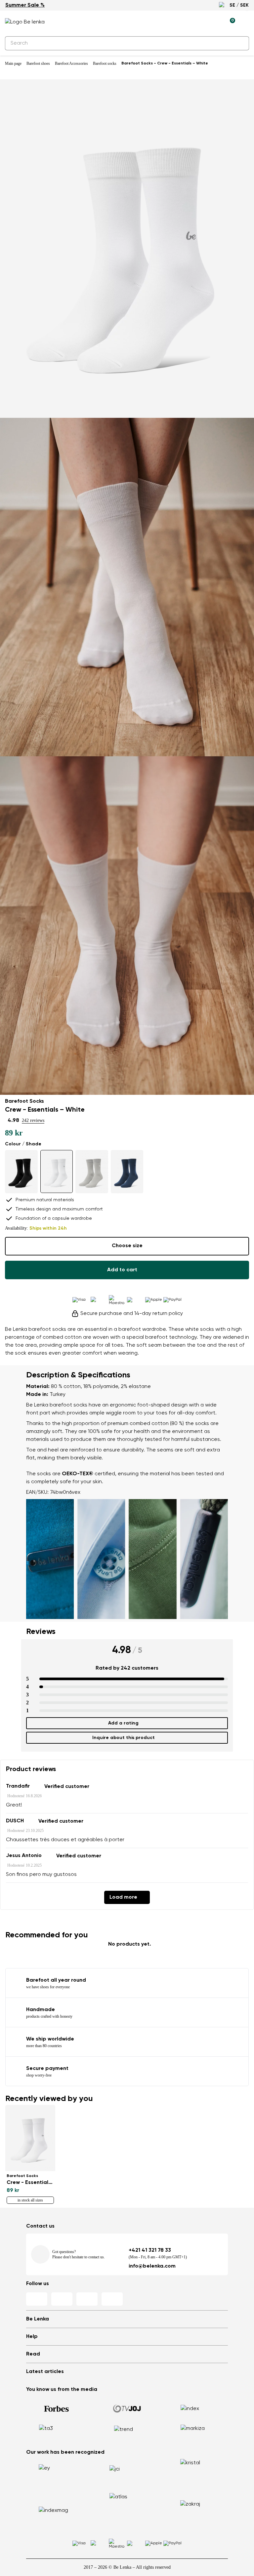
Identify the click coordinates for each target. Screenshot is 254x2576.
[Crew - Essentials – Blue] (127, 1172)
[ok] (240, 43)
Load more (123, 1897)
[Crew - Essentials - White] (57, 1172)
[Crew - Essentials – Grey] (92, 1172)
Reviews (41, 1632)
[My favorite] (199, 22)
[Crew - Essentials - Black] (21, 1172)
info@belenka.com (152, 2266)
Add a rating (123, 1723)
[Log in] (215, 22)
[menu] (245, 23)
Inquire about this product (124, 1738)
